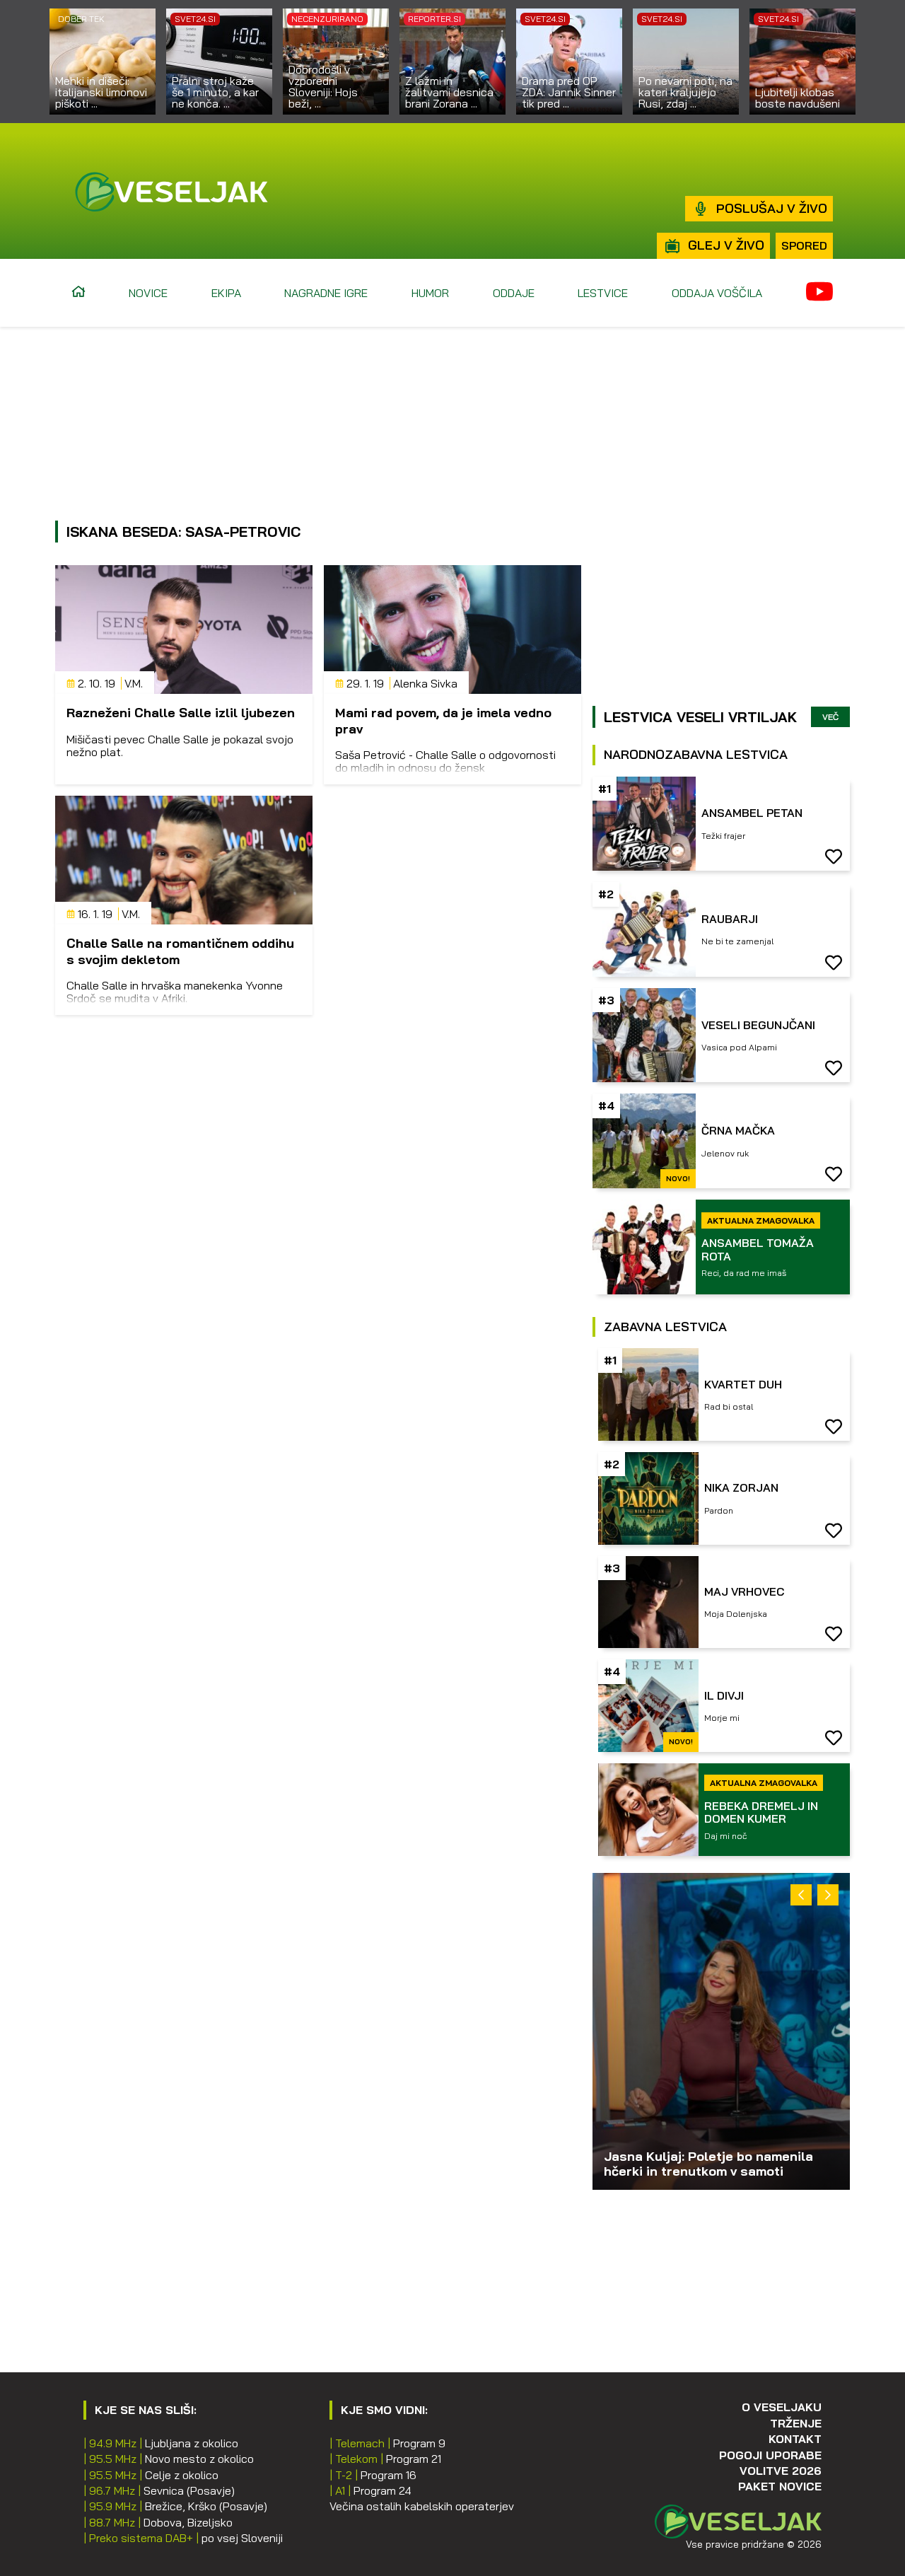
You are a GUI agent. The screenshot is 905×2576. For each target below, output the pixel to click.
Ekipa (226, 293)
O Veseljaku (782, 2407)
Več (830, 717)
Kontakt (795, 2439)
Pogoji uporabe (770, 2455)
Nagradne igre (326, 293)
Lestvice (603, 293)
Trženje (796, 2423)
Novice (148, 293)
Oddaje (514, 293)
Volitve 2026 (781, 2471)
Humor (430, 293)
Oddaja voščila (717, 293)
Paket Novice (780, 2486)
